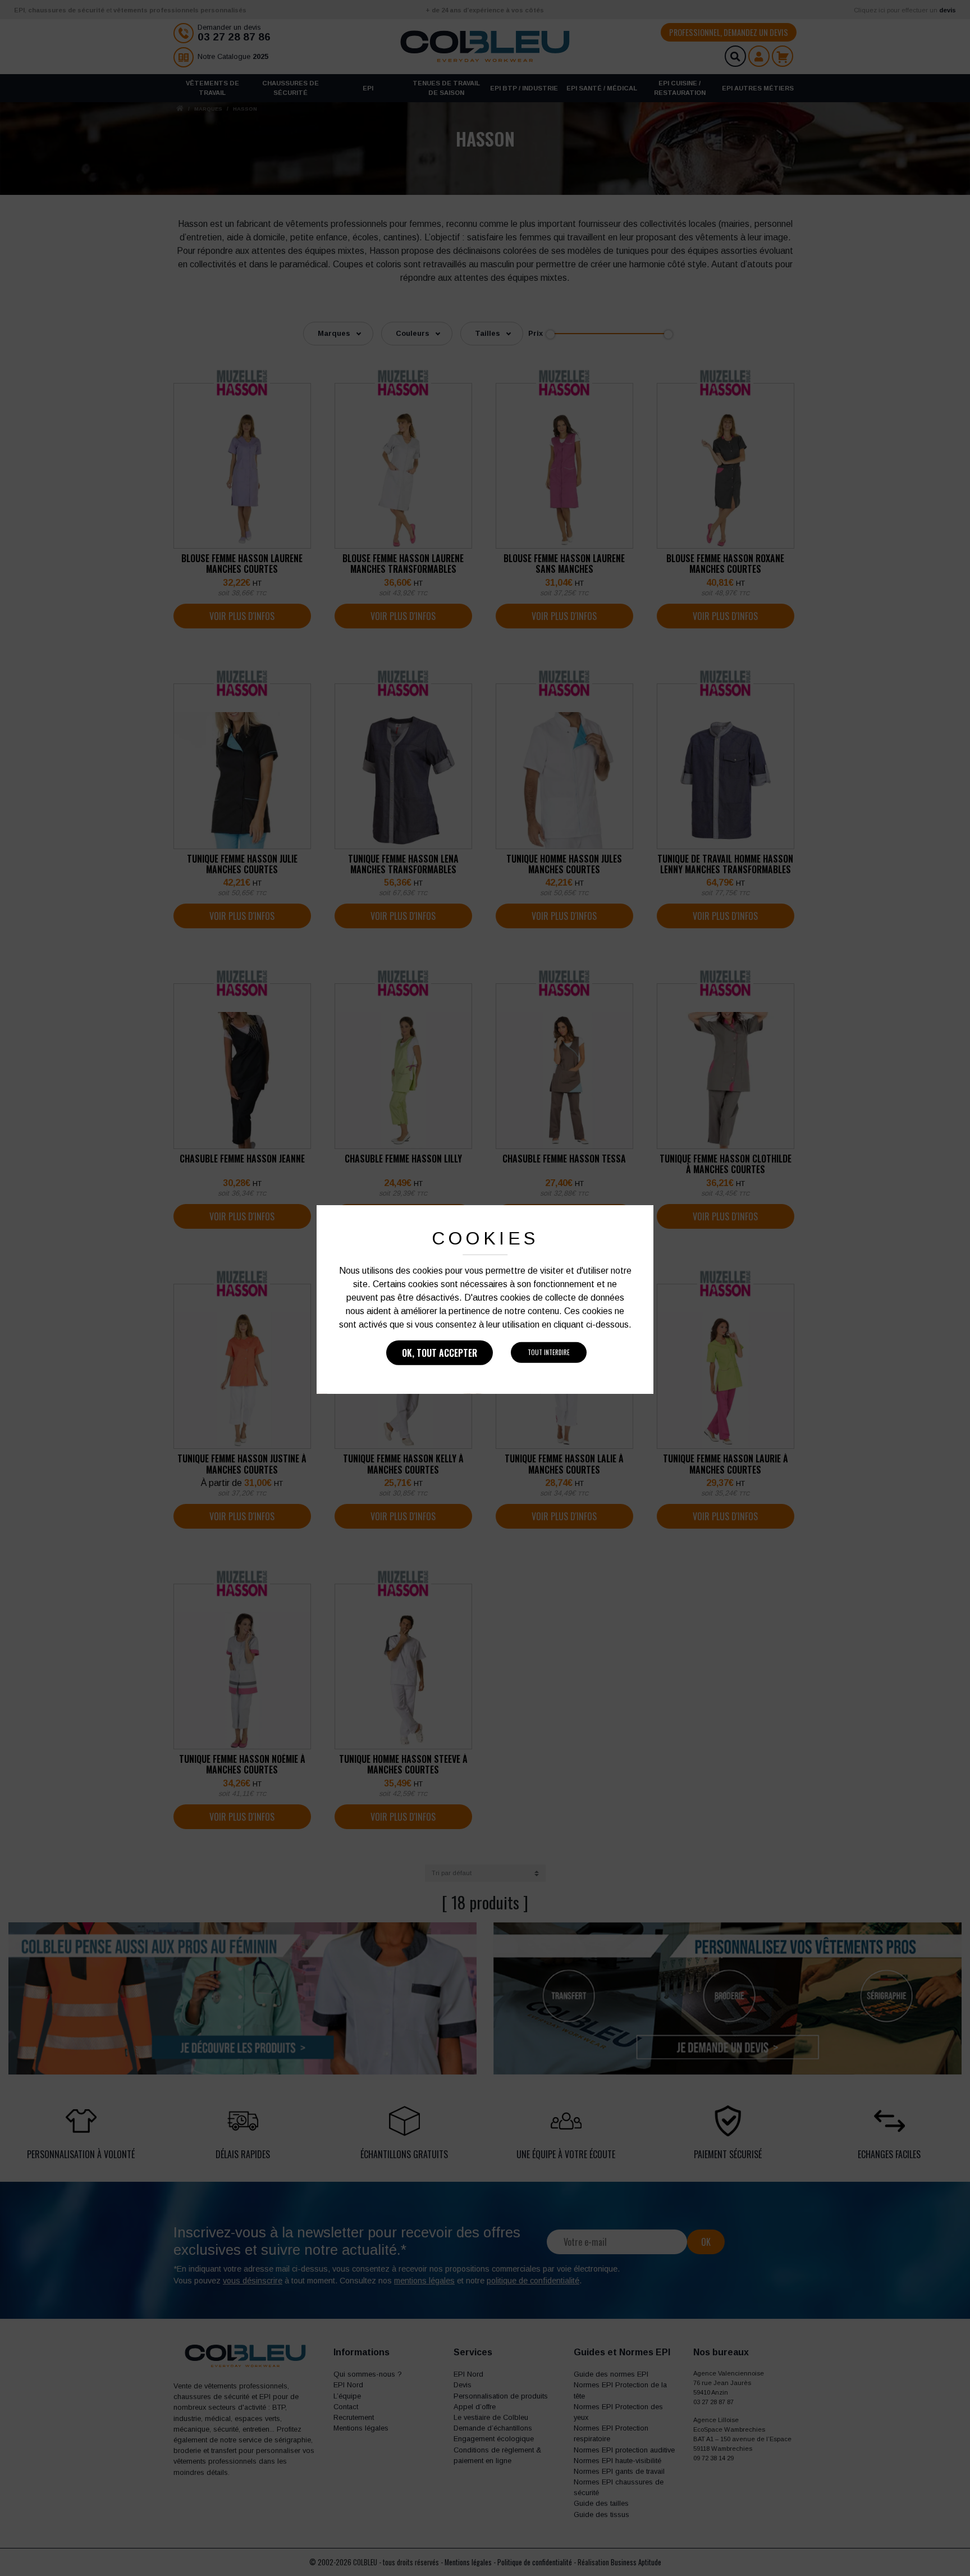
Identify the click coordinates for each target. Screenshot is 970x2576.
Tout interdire (549, 1352)
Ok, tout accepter (440, 1353)
